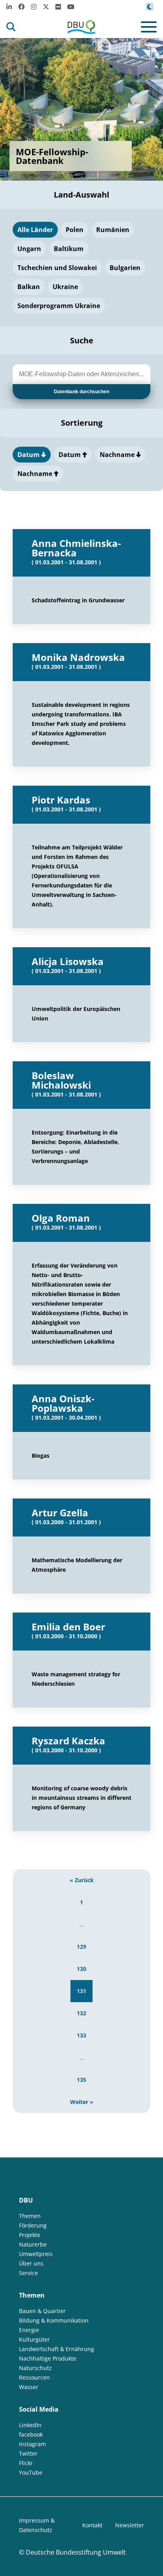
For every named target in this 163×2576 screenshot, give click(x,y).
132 (81, 2013)
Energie (29, 2330)
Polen (75, 230)
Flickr (26, 2463)
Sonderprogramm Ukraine (59, 306)
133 (81, 2035)
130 (81, 1969)
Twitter (28, 2453)
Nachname (118, 455)
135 (81, 2080)
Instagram (32, 2444)
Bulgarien (125, 268)
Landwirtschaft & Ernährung (57, 2349)
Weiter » (82, 2102)
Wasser (29, 2387)
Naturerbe (33, 2244)
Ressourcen (34, 2377)
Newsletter (130, 2525)
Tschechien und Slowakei (57, 268)
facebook (31, 2434)
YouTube (31, 2472)
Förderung (33, 2225)
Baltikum (69, 249)
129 (81, 1947)
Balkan (29, 287)
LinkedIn (30, 2425)
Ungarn (29, 249)
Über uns (31, 2263)
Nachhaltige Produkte (48, 2358)
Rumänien (113, 230)
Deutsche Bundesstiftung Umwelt (76, 2552)
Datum (29, 455)
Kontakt (92, 2525)
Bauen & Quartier (42, 2311)
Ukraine (65, 287)
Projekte (30, 2235)
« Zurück (82, 1880)
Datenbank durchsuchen (81, 392)
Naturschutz (35, 2368)
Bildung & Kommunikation (54, 2320)
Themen (30, 2216)
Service (28, 2273)
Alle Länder (35, 230)
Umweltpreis (36, 2254)
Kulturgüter (34, 2339)
